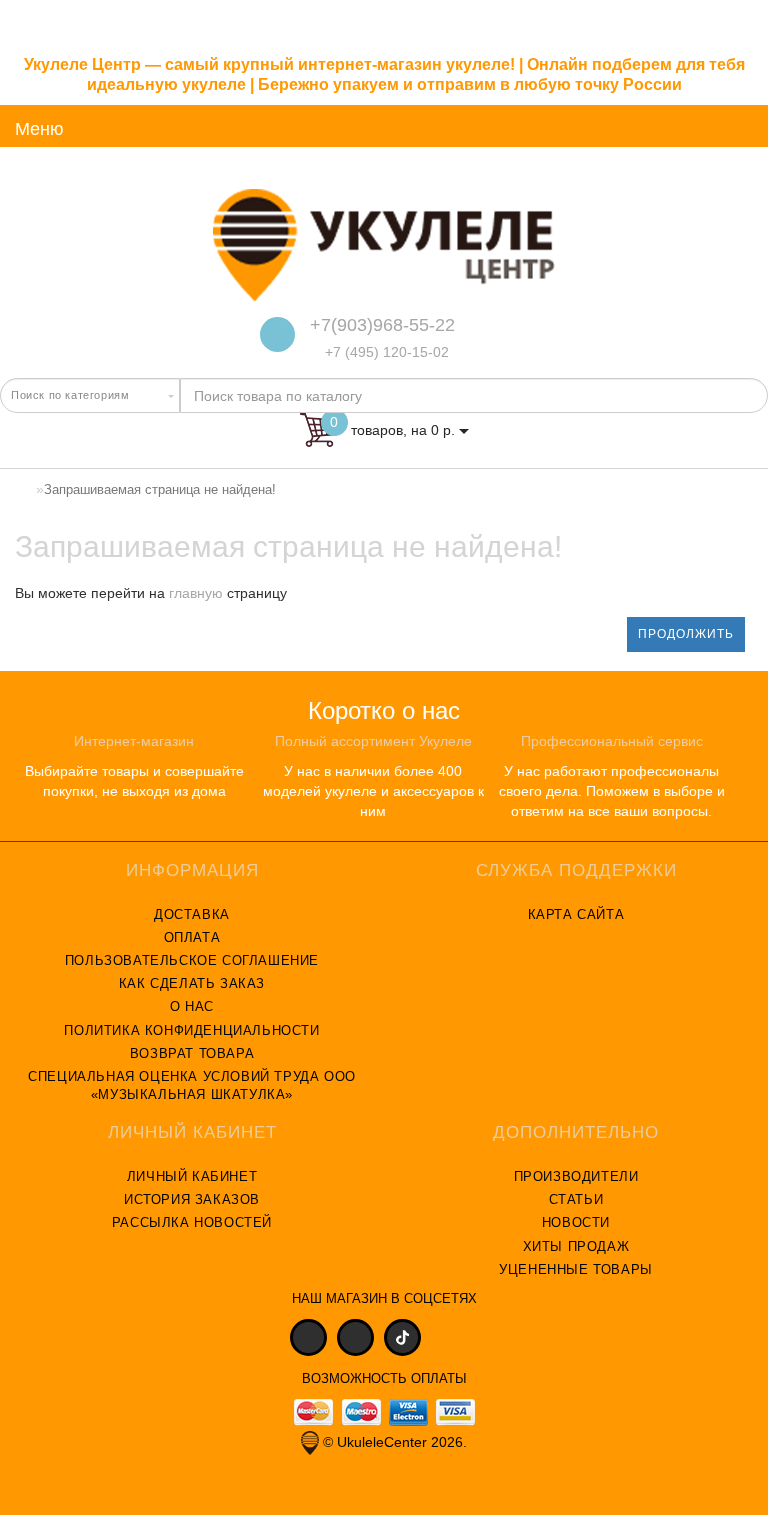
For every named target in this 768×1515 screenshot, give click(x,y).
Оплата (192, 937)
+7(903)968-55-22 (382, 325)
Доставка (192, 914)
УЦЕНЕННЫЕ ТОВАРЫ (576, 1269)
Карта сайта (576, 914)
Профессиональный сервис (612, 741)
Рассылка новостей (192, 1222)
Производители (576, 1176)
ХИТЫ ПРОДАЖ (576, 1246)
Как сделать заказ (192, 983)
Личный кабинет (192, 1176)
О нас (192, 1006)
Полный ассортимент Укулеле (373, 741)
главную (196, 593)
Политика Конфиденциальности (191, 1030)
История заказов (192, 1199)
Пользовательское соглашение (192, 960)
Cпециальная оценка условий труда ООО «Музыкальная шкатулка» (192, 1085)
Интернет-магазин (134, 741)
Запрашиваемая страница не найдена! (160, 489)
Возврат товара (192, 1053)
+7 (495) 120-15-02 (385, 352)
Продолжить (686, 634)
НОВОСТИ (576, 1222)
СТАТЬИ (576, 1199)
